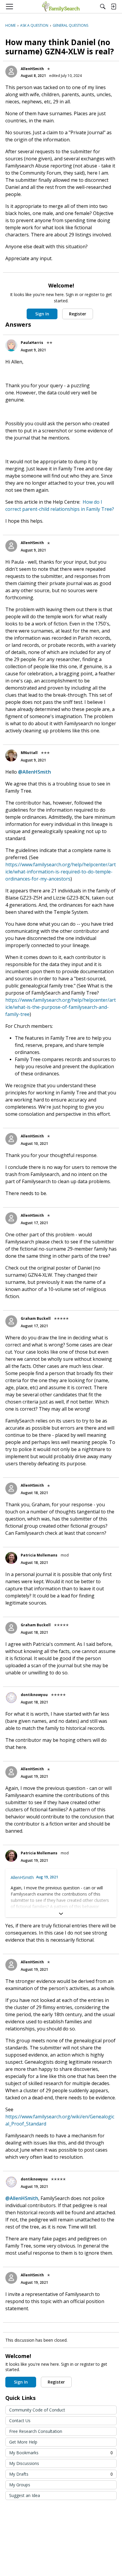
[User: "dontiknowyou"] (11, 1698)
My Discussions (24, 2463)
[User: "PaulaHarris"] (11, 345)
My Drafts (61, 2474)
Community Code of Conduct (37, 2410)
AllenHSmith (32, 69)
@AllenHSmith (34, 772)
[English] (61, 7)
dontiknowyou (34, 1695)
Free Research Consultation (36, 2431)
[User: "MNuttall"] (11, 756)
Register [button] (78, 314)
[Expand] (61, 1914)
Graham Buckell (36, 1318)
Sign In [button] (42, 314)
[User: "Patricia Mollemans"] (11, 1558)
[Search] (103, 7)
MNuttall (29, 753)
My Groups (20, 2485)
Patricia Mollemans (39, 1555)
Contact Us (20, 2421)
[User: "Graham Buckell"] (11, 1321)
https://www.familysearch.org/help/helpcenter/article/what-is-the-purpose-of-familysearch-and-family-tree (61, 1007)
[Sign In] (113, 7)
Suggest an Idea (25, 2495)
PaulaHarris (32, 343)
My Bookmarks (61, 2453)
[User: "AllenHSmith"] (11, 72)
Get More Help (23, 2442)
